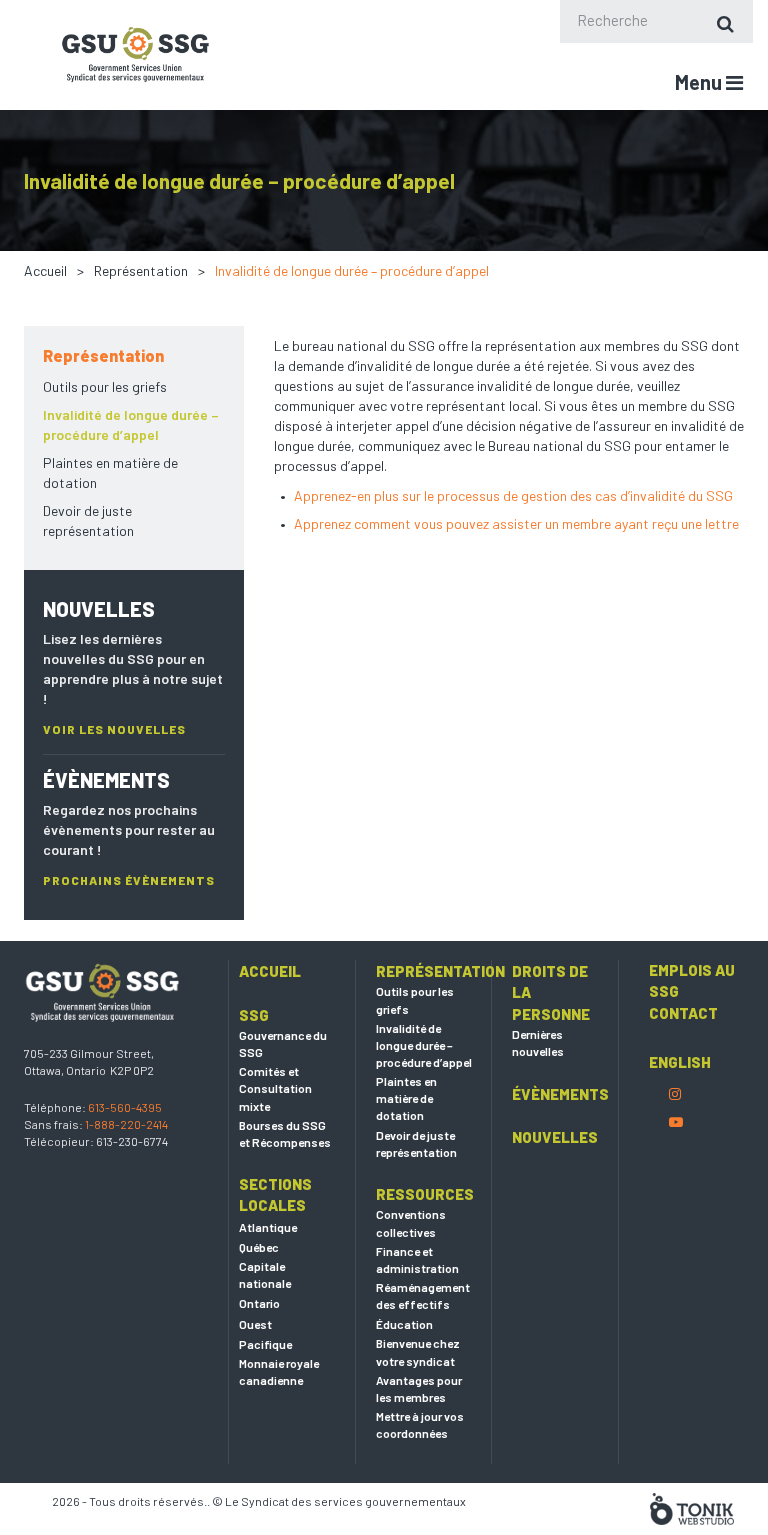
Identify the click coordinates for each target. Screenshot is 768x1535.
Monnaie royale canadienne (279, 1371)
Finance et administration (417, 1259)
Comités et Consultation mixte (275, 1088)
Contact (683, 1013)
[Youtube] (676, 1121)
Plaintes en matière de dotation (110, 472)
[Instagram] (675, 1093)
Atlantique (268, 1227)
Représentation (141, 270)
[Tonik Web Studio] (692, 1507)
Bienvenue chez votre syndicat (418, 1351)
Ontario (259, 1303)
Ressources (424, 1194)
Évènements (560, 1094)
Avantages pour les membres (419, 1388)
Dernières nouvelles (538, 1042)
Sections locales (275, 1194)
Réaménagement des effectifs (423, 1295)
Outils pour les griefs (105, 386)
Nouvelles (555, 1137)
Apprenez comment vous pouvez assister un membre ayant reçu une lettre (516, 523)
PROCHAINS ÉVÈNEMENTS (129, 880)
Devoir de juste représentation (88, 520)
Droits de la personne (551, 992)
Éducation (404, 1324)
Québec (259, 1247)
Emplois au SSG (692, 980)
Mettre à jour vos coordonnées (420, 1424)
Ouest (255, 1324)
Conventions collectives (411, 1222)
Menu (700, 82)
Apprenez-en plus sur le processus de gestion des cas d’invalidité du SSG (513, 495)
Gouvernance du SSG (283, 1043)
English (680, 1062)
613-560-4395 (125, 1107)
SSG (254, 1015)
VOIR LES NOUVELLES (114, 729)
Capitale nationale (265, 1274)
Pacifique (265, 1344)
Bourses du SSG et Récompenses (285, 1133)
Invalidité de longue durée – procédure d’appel (131, 424)
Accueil (45, 270)
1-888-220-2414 (126, 1124)
